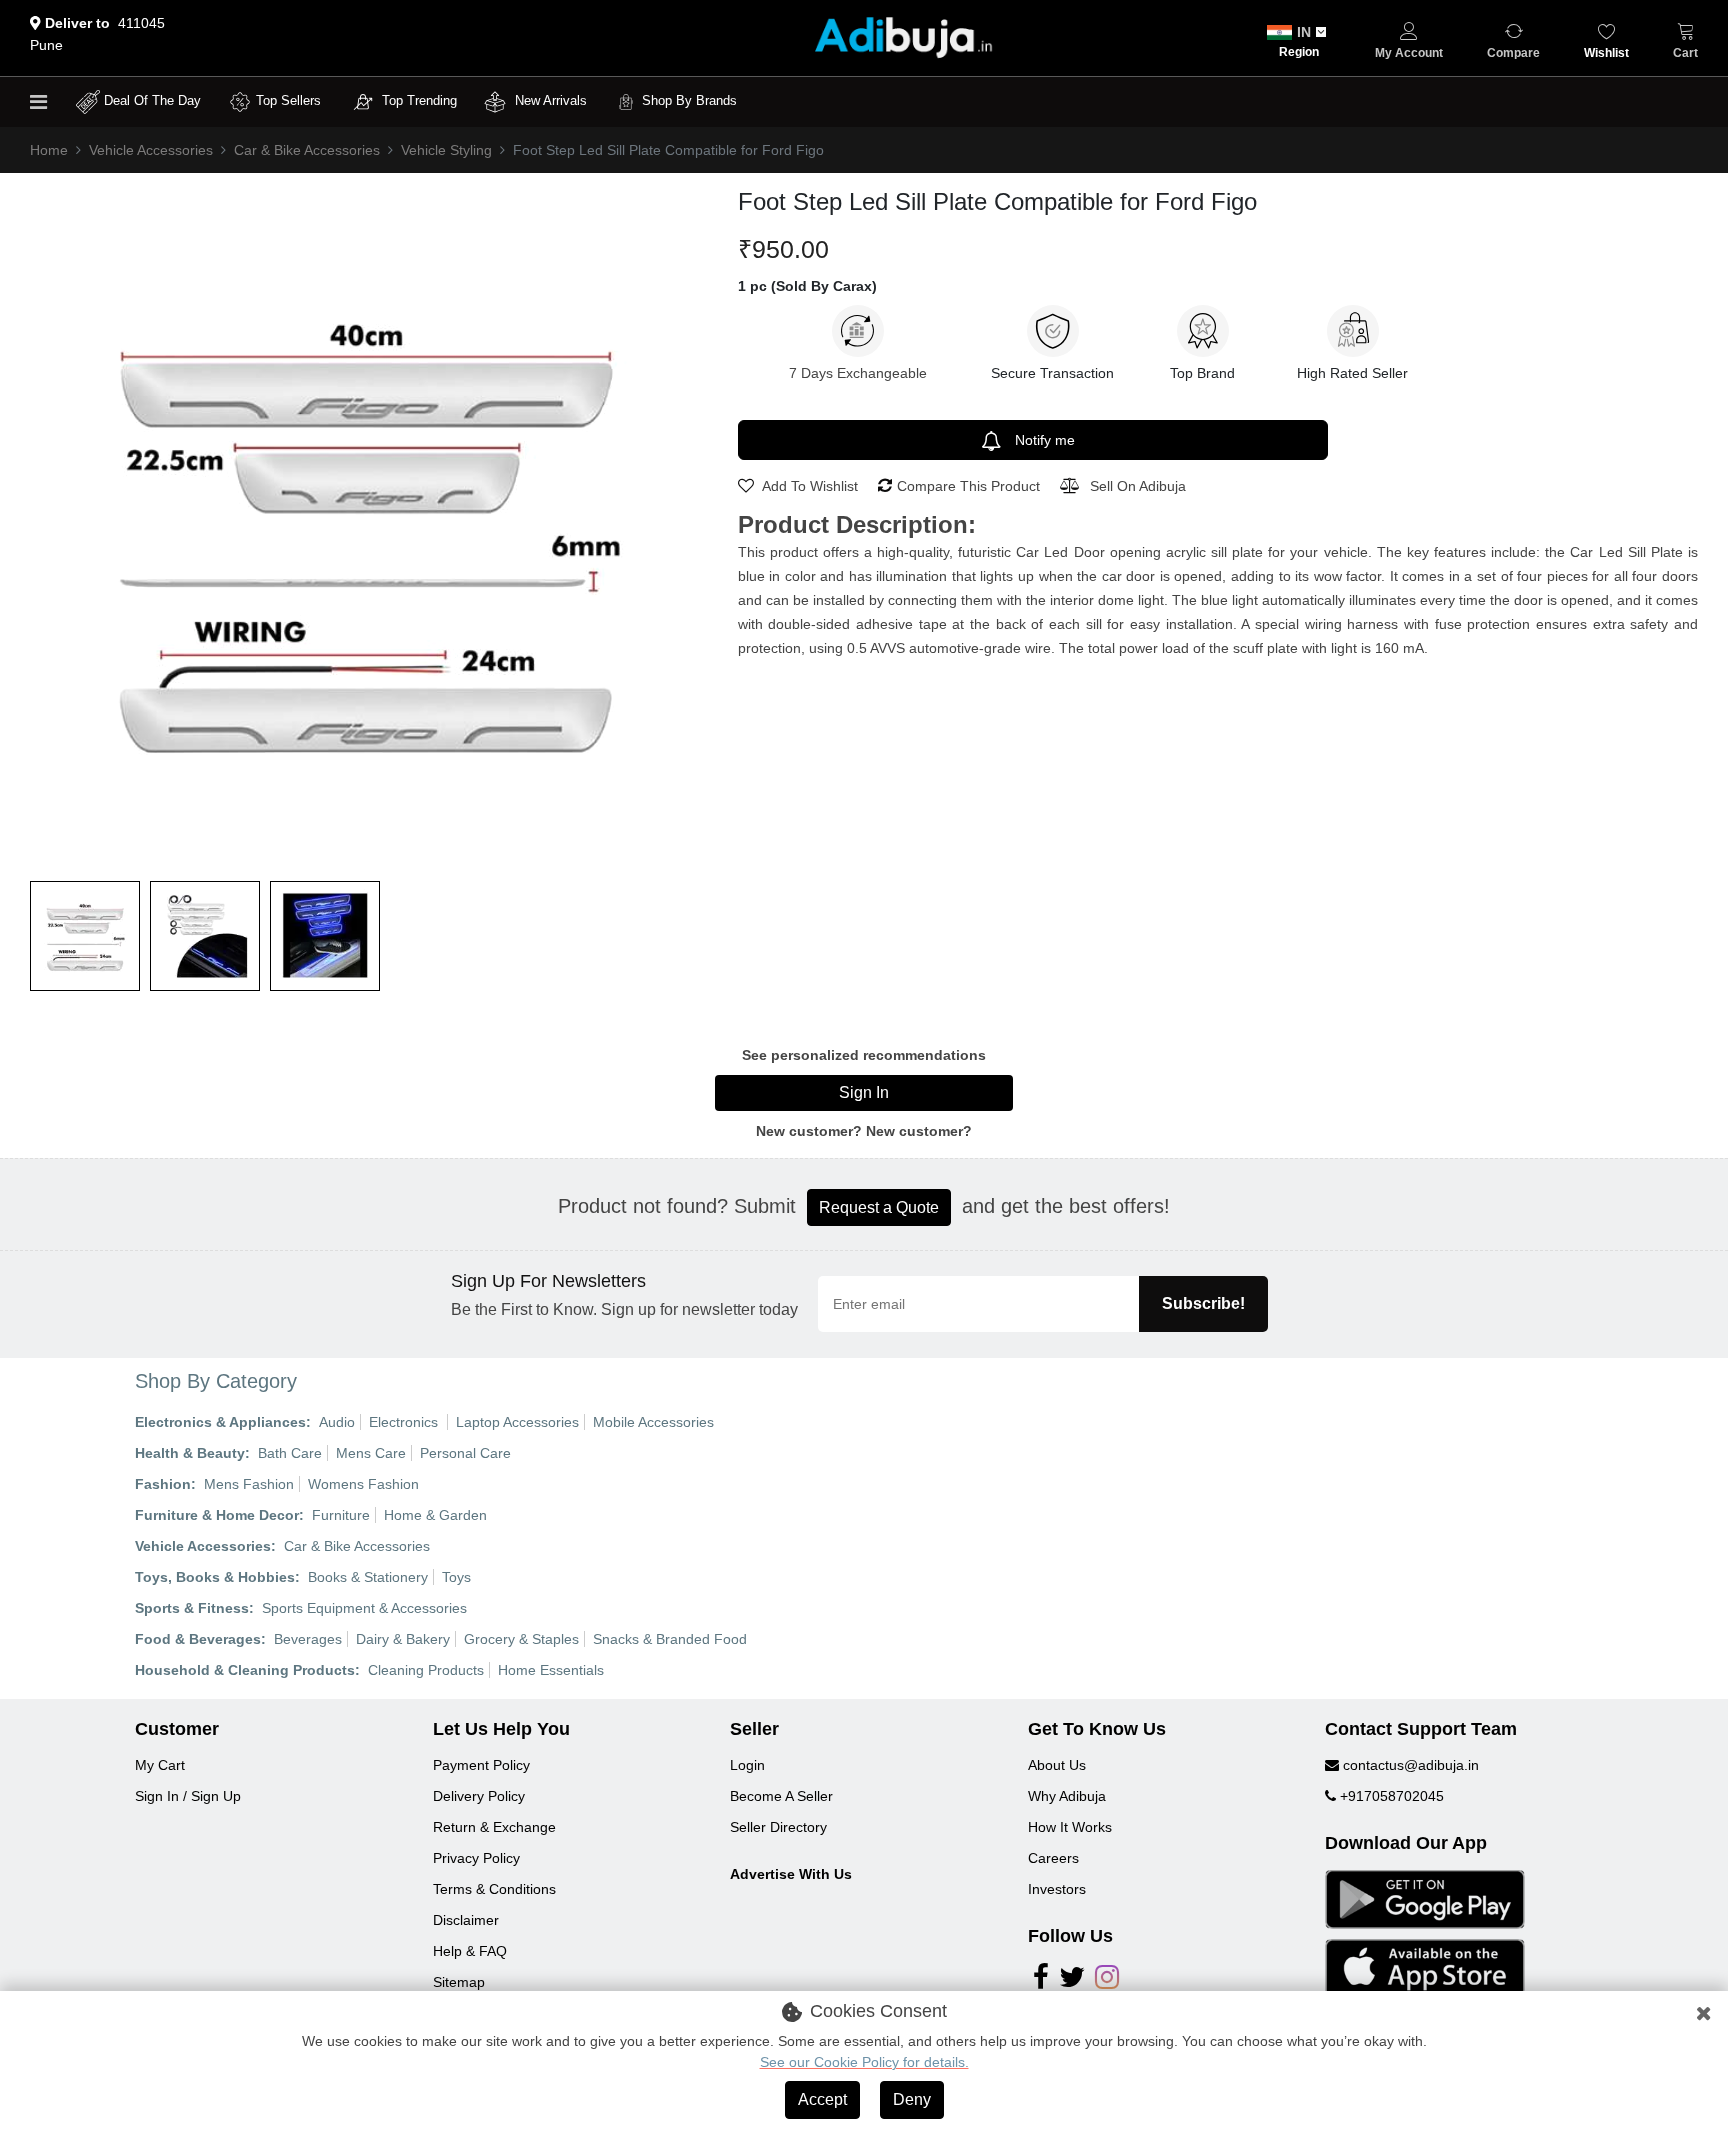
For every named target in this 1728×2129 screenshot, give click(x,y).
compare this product (968, 486)
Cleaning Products (426, 1670)
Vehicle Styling (446, 150)
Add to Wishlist (808, 486)
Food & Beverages (198, 1639)
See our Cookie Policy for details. (864, 2062)
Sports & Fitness (192, 1608)
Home (49, 150)
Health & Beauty (190, 1453)
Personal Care (465, 1453)
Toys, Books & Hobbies (215, 1577)
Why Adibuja (1067, 1796)
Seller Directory (778, 1827)
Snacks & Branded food (670, 1639)
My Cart (160, 1765)
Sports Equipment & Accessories (364, 1608)
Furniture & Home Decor (217, 1515)
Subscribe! (1203, 1303)
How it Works (1070, 1827)
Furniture (341, 1515)
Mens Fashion (249, 1484)
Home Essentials (551, 1670)
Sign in (864, 1092)
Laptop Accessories (517, 1422)
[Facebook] (1041, 1982)
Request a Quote (879, 1207)
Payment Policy (481, 1765)
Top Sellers (288, 100)
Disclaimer (466, 1920)
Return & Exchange (494, 1827)
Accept (822, 2099)
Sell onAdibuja (1138, 486)
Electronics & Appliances (220, 1422)
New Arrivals (549, 100)
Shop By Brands (689, 100)
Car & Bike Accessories (307, 150)
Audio (337, 1422)
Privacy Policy (476, 1858)
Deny (912, 2099)
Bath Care (290, 1453)
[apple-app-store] (1425, 1967)
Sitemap (459, 1982)
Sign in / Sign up (188, 1796)
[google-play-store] (1425, 1898)
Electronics (405, 1422)
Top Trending (419, 100)
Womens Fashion (363, 1484)
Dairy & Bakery (403, 1639)
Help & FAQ (470, 1951)
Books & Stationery (368, 1577)
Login (747, 1765)
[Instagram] (1107, 1982)
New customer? (919, 1131)
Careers (1053, 1858)
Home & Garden (435, 1515)
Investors (1057, 1889)
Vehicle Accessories (151, 150)
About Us (1057, 1765)
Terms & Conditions (494, 1889)
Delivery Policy (479, 1796)
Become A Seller (781, 1796)
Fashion (163, 1484)
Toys (456, 1577)
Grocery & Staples (521, 1639)
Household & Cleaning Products (245, 1670)
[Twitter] (1072, 1982)
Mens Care (371, 1453)
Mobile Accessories (653, 1422)
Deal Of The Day (152, 100)
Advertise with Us (791, 1874)
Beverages (308, 1639)
